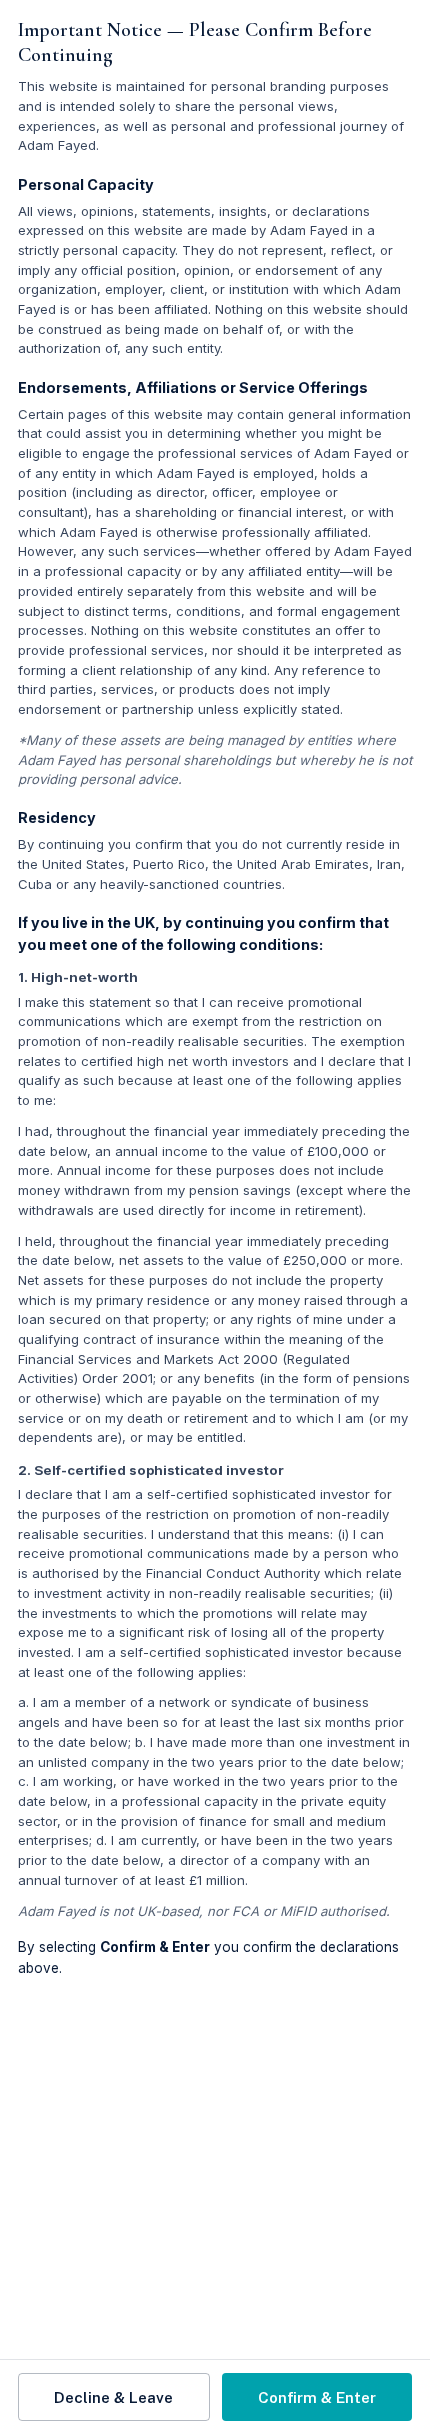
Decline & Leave (113, 2397)
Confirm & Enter (317, 2397)
